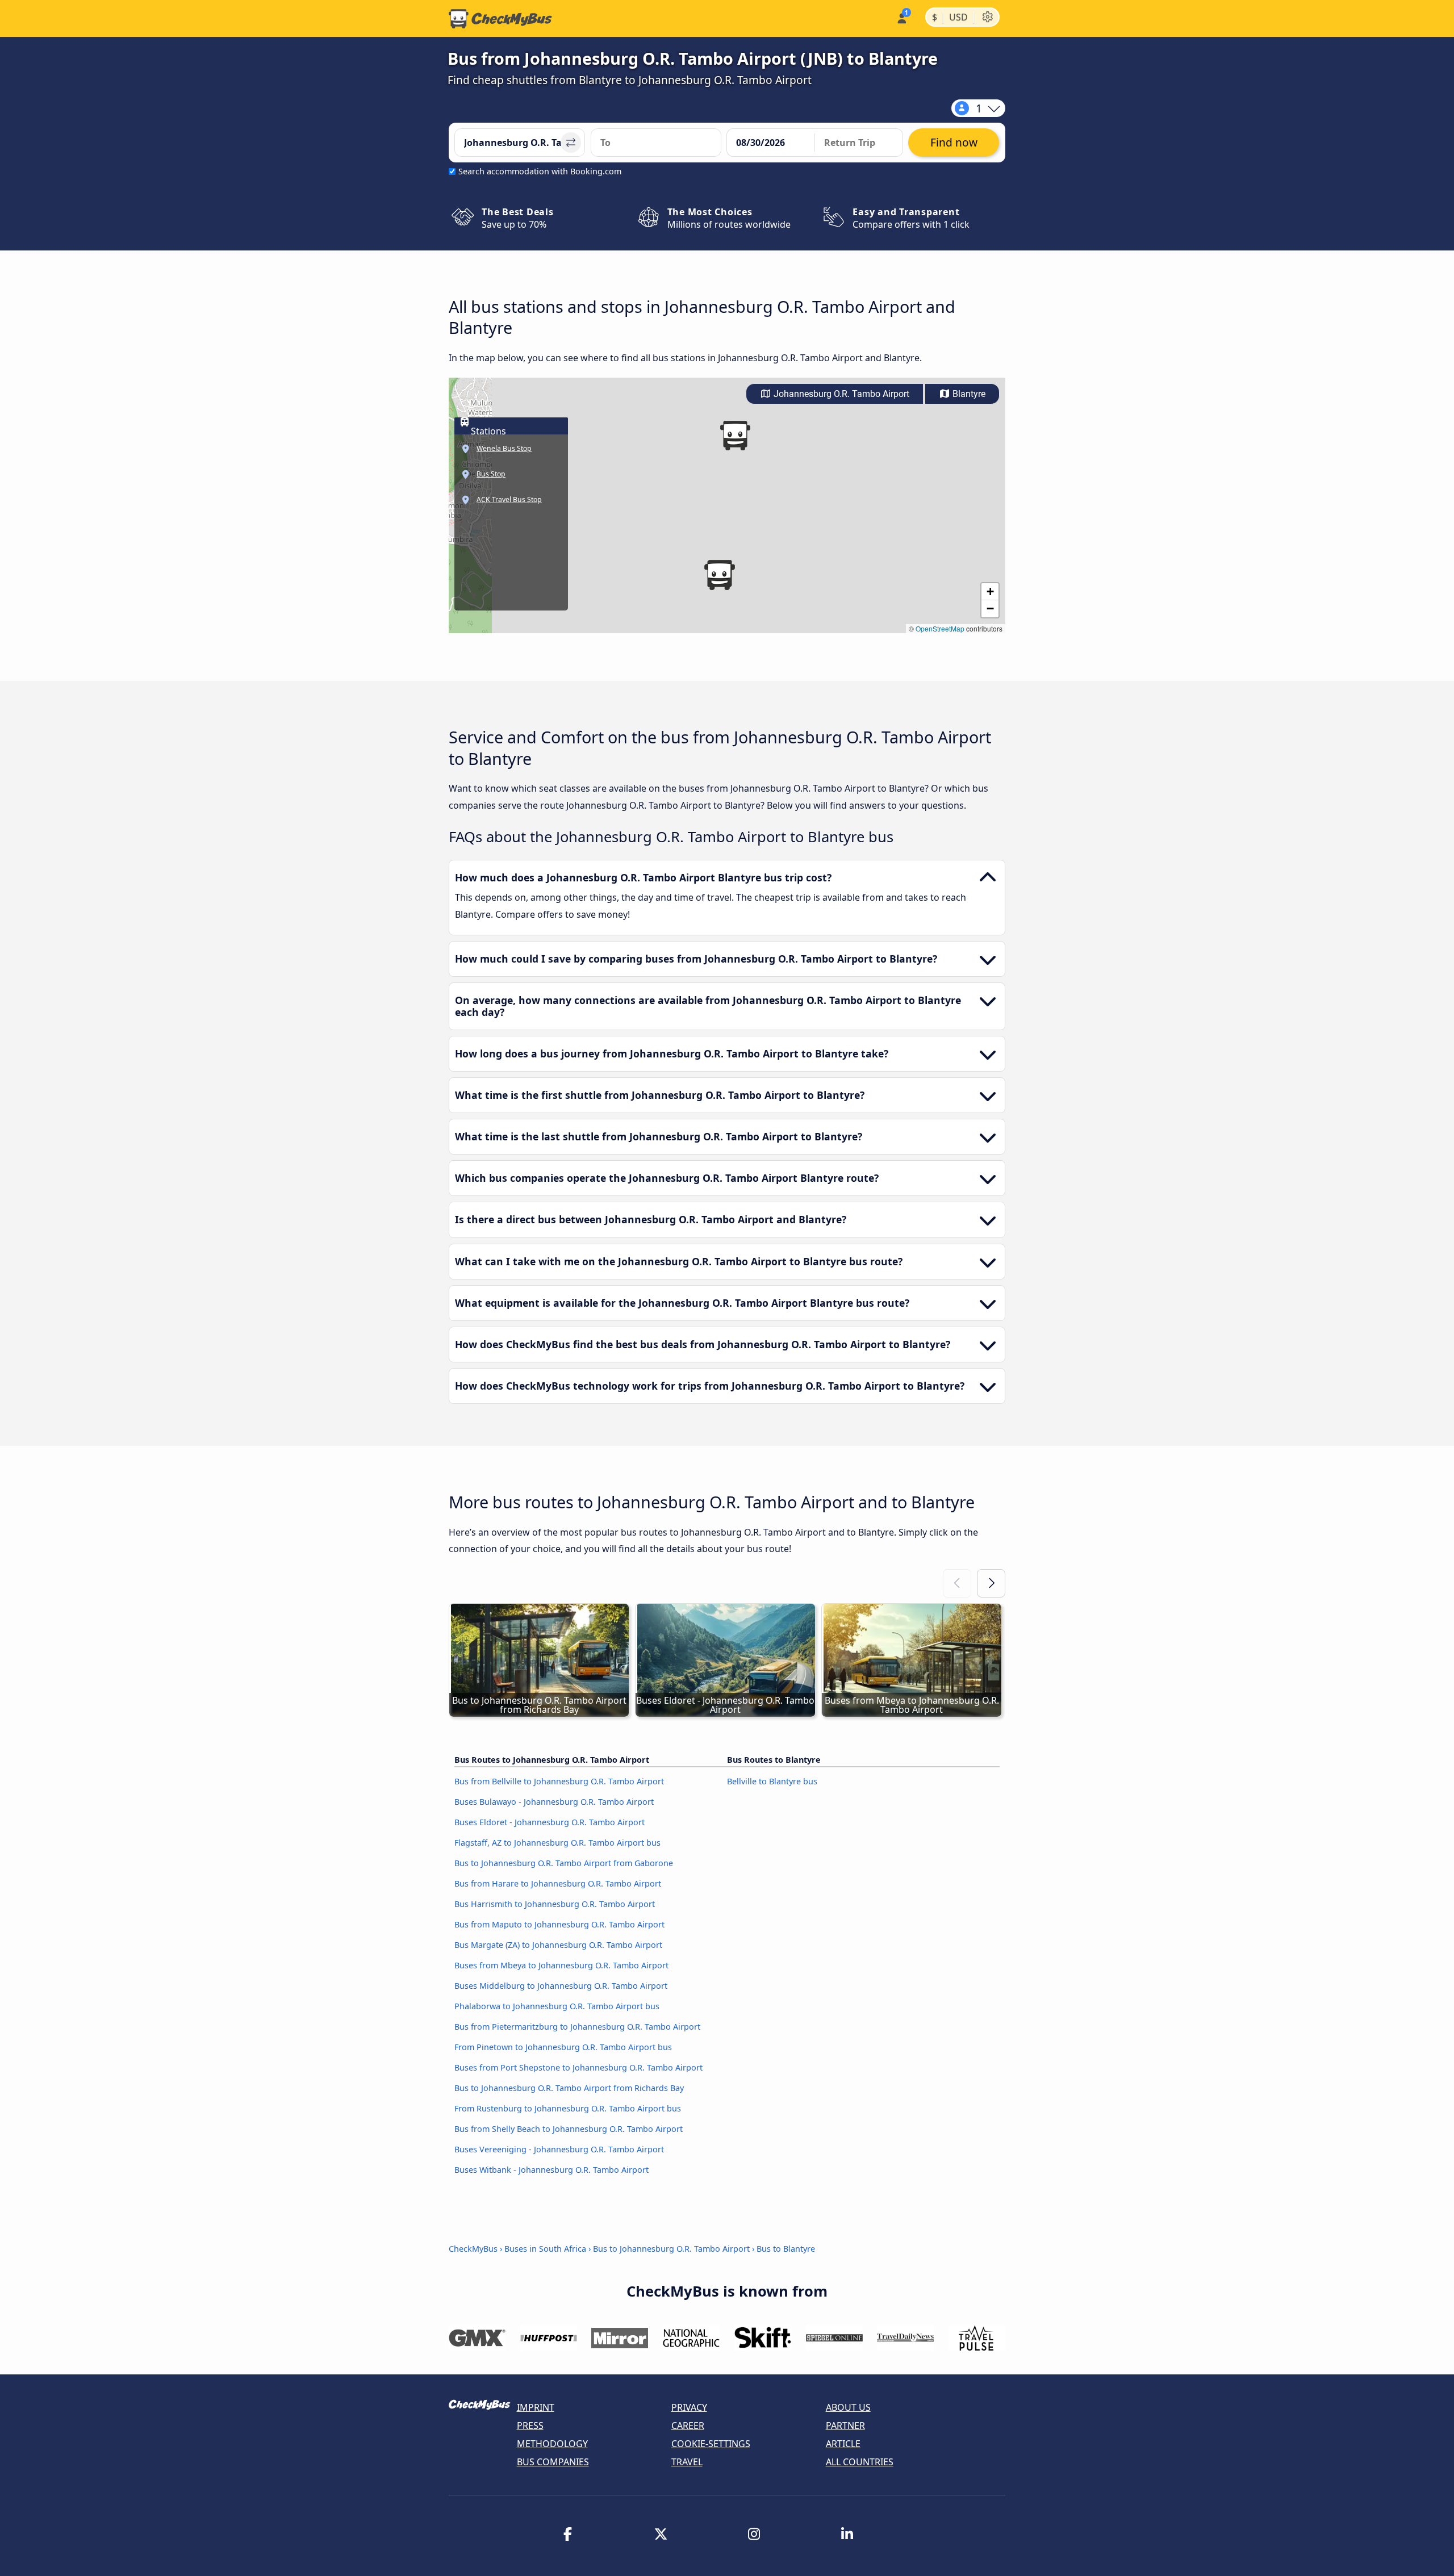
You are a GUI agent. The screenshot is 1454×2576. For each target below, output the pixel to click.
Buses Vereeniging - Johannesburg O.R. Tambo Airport (559, 2149)
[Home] (500, 19)
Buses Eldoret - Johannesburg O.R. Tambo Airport (550, 1822)
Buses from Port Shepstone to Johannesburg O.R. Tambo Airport (578, 2067)
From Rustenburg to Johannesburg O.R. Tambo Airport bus (568, 2108)
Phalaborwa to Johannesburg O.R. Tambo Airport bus (557, 2006)
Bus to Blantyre (786, 2249)
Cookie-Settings (711, 2444)
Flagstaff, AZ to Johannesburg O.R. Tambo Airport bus (557, 1843)
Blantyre (968, 394)
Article (843, 2444)
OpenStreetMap (940, 628)
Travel (687, 2462)
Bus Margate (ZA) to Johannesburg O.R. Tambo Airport (558, 1945)
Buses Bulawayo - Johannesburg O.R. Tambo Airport (554, 1802)
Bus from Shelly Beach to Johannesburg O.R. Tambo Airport (569, 2129)
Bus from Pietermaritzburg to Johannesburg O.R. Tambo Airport (577, 2027)
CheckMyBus (473, 2249)
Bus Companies (553, 2462)
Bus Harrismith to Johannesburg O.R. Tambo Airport (555, 1904)
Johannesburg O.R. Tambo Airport (840, 394)
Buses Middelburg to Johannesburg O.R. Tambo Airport (561, 1986)
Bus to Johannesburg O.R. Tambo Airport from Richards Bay (569, 2088)
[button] (719, 575)
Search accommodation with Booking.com (540, 171)
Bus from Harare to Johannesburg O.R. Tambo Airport (558, 1883)
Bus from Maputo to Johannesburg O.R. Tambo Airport (559, 1924)
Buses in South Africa (545, 2249)
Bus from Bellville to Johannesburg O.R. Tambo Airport (559, 1781)
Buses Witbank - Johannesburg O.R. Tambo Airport (551, 2170)
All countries (860, 2462)
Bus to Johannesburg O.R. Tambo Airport (671, 2249)
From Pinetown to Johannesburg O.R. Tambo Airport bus (563, 2047)
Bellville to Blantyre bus (772, 1781)
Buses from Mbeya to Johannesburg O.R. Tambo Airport (561, 1965)
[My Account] (901, 17)
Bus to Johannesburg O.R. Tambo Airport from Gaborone (564, 1863)
